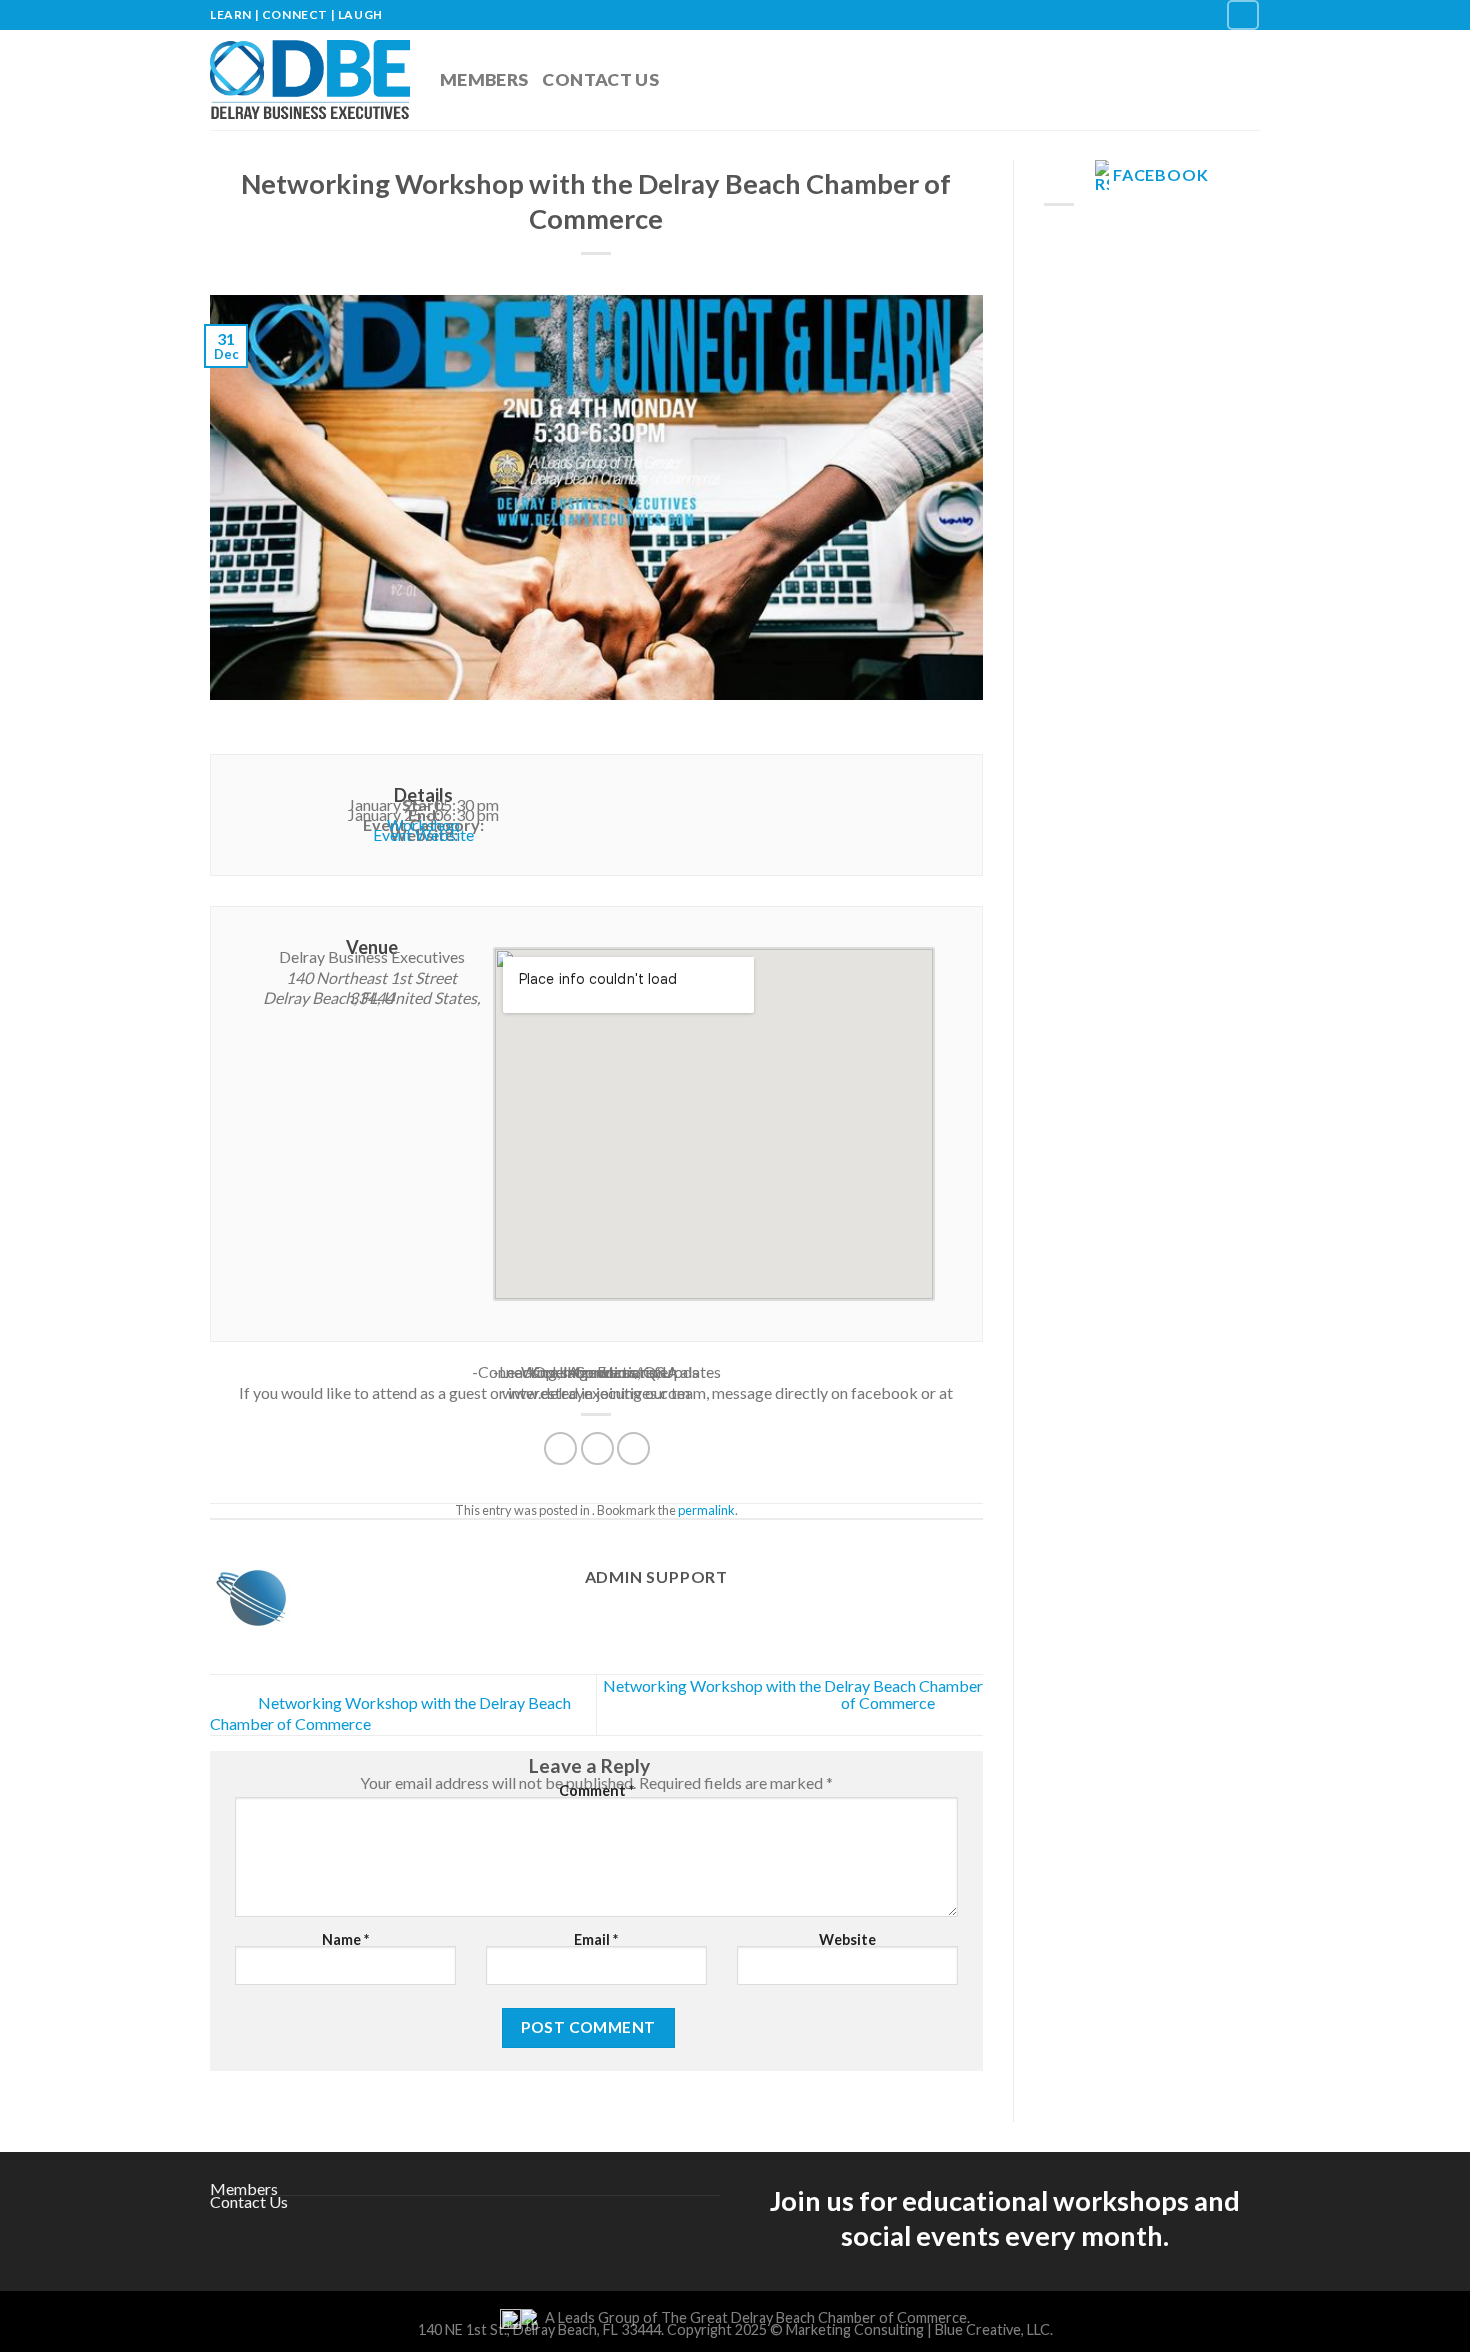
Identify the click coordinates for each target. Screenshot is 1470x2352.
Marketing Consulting (855, 2329)
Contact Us (600, 79)
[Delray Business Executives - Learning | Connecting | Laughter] (310, 80)
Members (484, 79)
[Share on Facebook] (560, 1448)
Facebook (1160, 174)
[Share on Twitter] (597, 1448)
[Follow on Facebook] (1243, 14)
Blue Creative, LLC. (994, 2329)
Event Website (423, 834)
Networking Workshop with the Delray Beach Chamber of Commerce (793, 1694)
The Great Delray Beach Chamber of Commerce (814, 2317)
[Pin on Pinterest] (633, 1448)
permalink (706, 1510)
